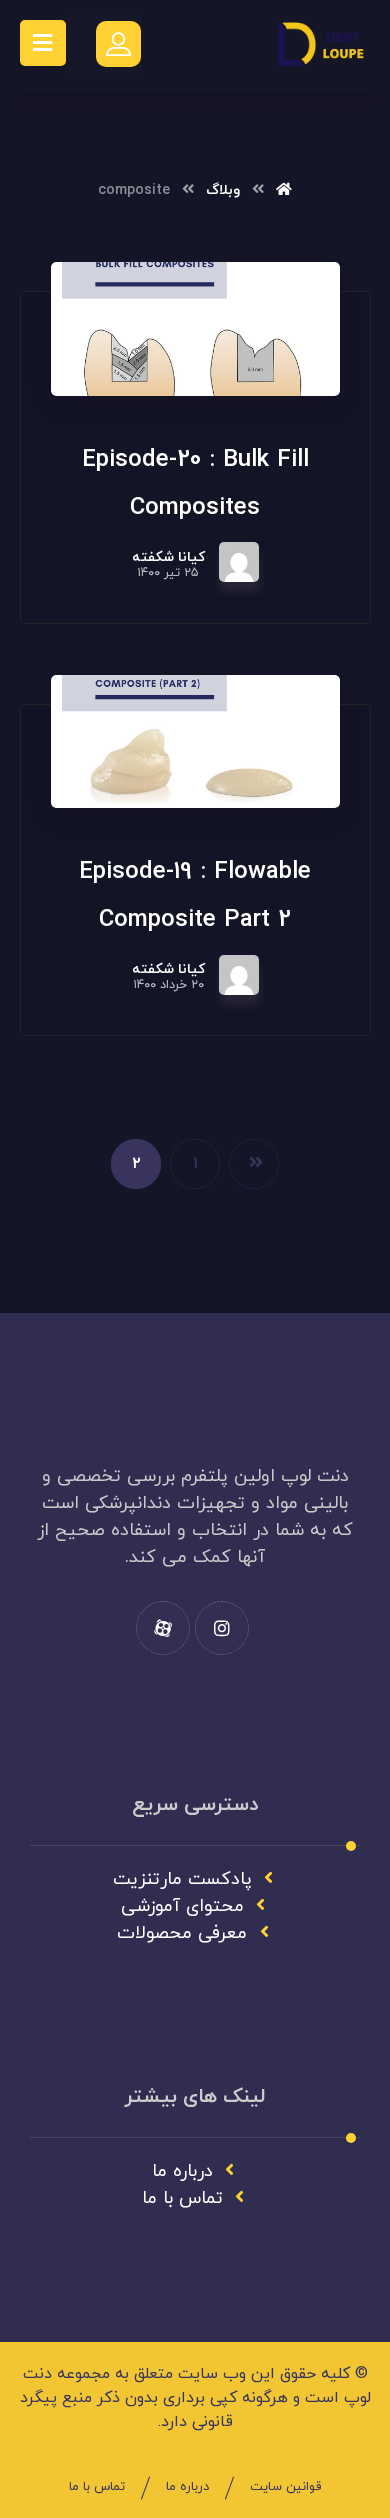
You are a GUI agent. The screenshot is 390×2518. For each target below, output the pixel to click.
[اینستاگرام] (222, 1628)
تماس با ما (182, 2198)
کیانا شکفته (168, 558)
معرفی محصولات (182, 1933)
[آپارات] (163, 1628)
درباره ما (182, 2171)
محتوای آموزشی (182, 1906)
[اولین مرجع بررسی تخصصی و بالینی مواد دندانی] (321, 45)
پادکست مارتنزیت (182, 1879)
